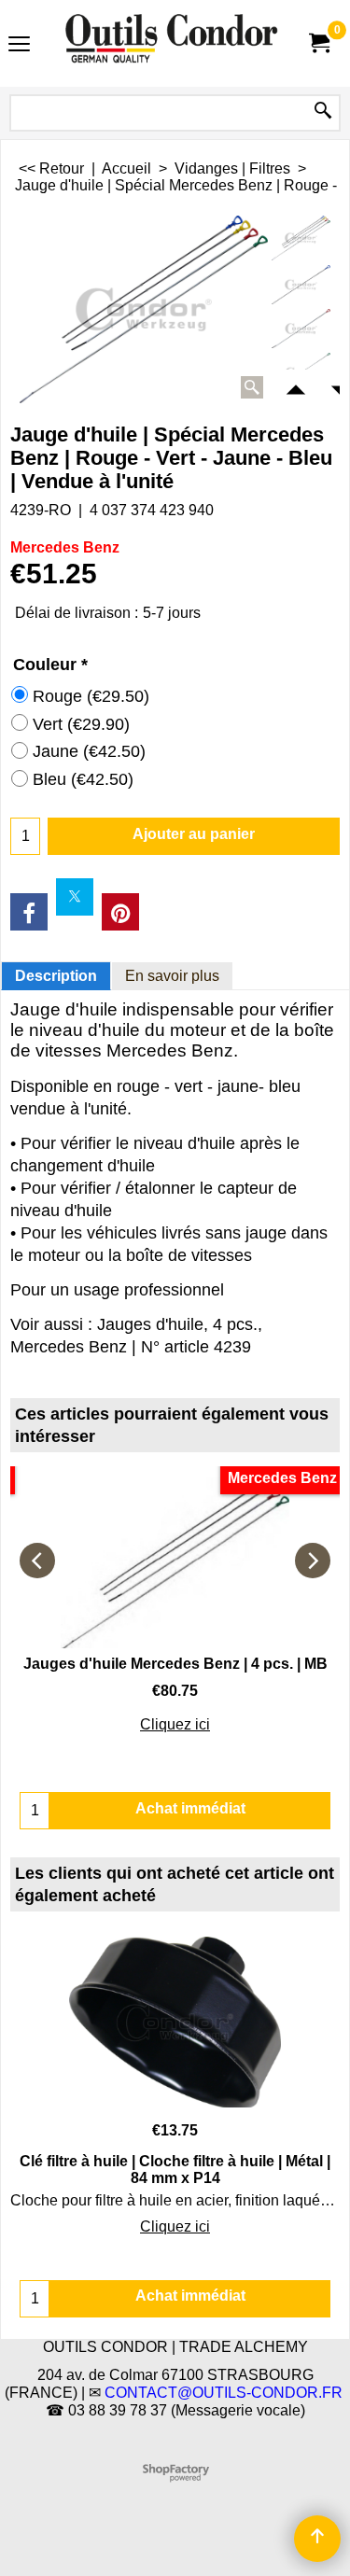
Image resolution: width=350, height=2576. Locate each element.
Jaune (89, 751)
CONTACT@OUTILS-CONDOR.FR (224, 2393)
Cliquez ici (175, 1724)
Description (56, 976)
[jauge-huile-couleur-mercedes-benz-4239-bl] (301, 285)
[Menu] (19, 45)
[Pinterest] (120, 912)
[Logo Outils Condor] (172, 43)
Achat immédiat (190, 2296)
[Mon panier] (318, 43)
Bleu (83, 779)
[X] (75, 897)
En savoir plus (172, 976)
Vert (81, 724)
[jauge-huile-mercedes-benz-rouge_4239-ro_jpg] (301, 328)
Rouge (91, 696)
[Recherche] (323, 112)
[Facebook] (29, 912)
